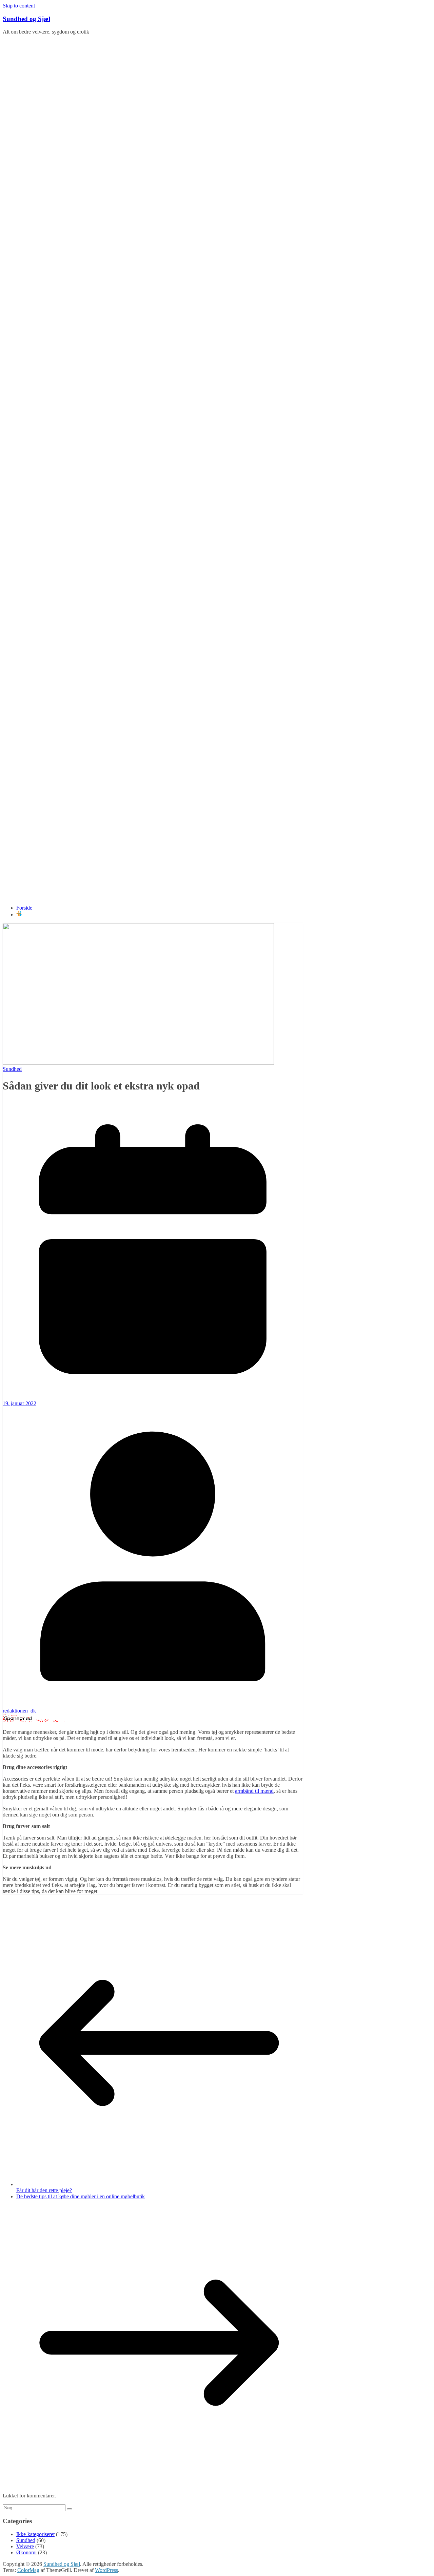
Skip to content (19, 6)
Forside (24, 908)
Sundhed (12, 1069)
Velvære (25, 2546)
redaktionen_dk (19, 1711)
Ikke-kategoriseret (35, 2534)
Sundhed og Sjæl (26, 19)
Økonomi (26, 2552)
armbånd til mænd (254, 1791)
